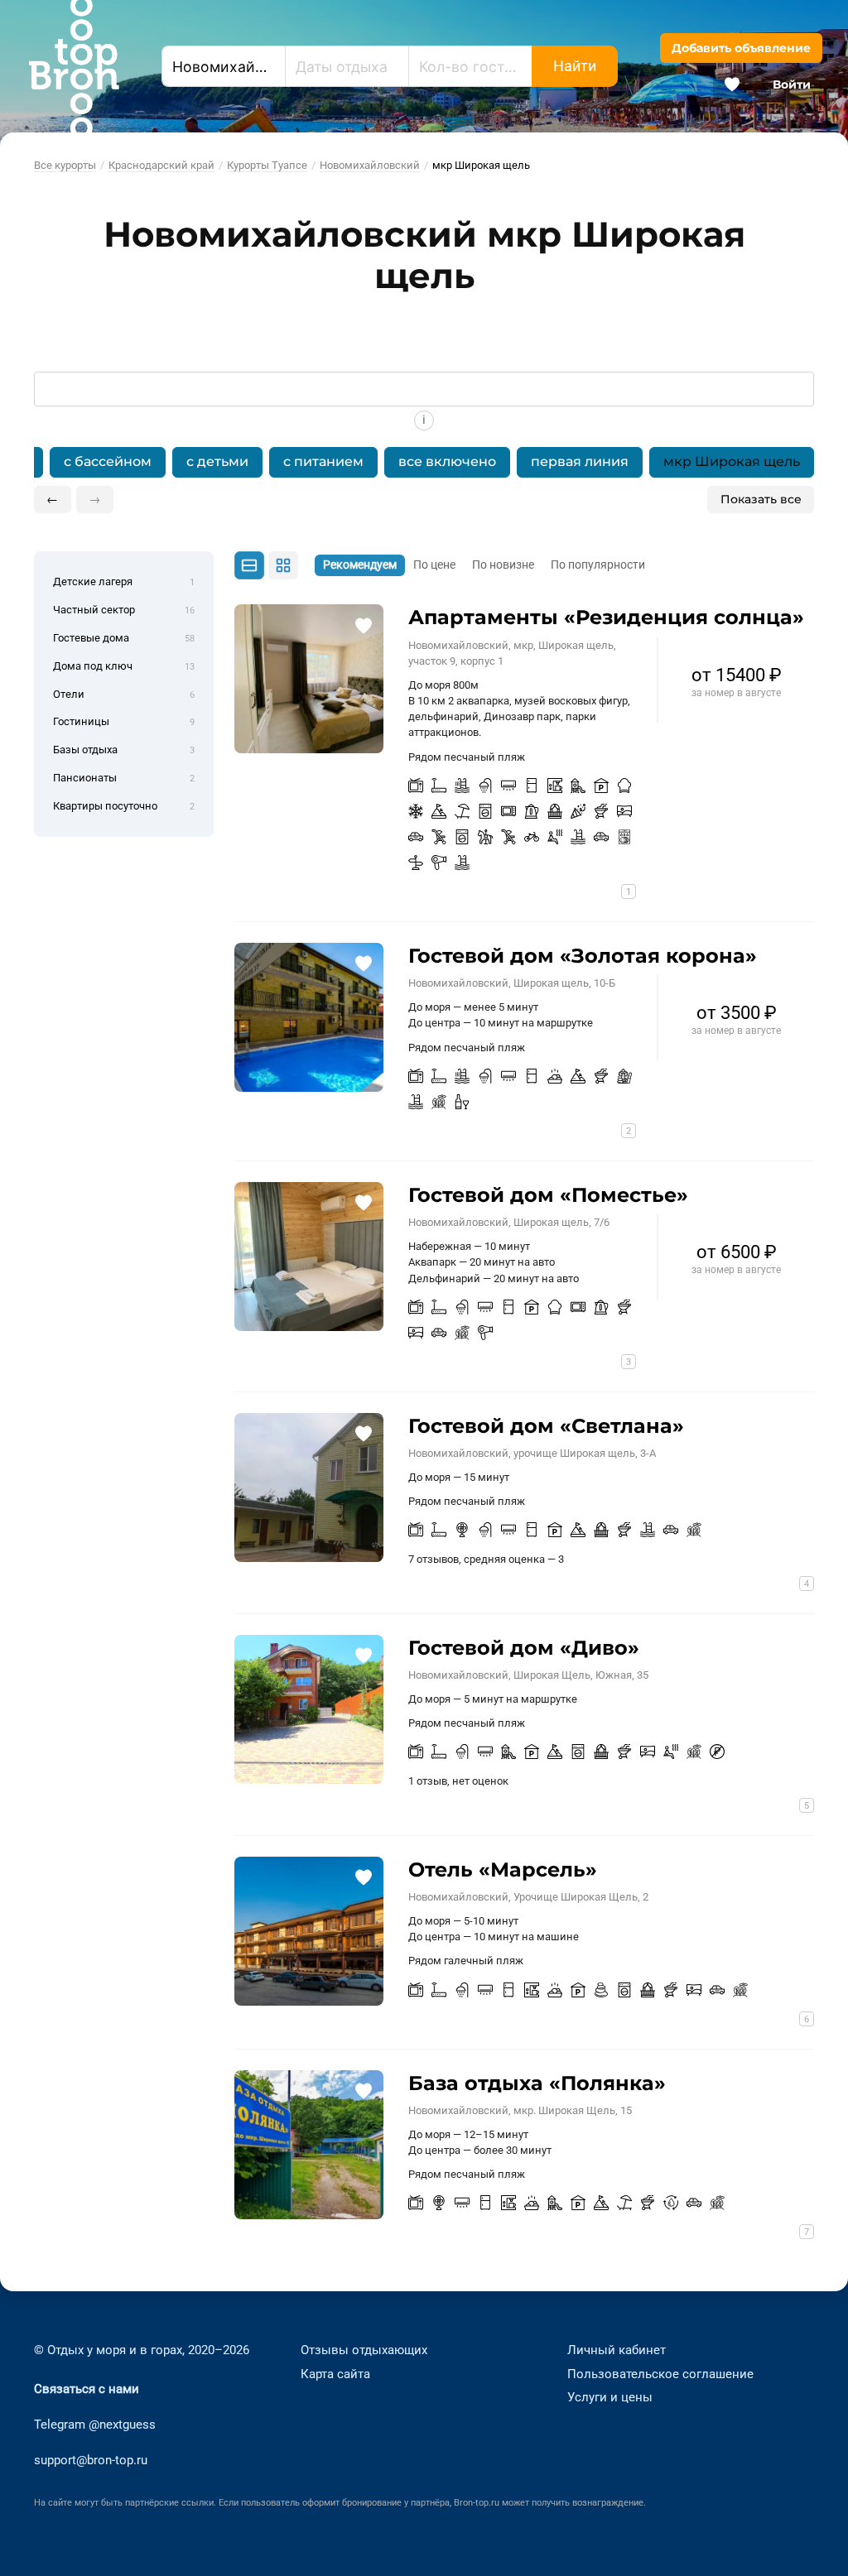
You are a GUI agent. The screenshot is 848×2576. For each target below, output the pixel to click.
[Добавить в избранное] (363, 625)
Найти (575, 66)
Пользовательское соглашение (660, 2374)
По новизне (503, 565)
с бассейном (108, 461)
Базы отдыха (124, 750)
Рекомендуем (360, 565)
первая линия (580, 461)
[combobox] (224, 66)
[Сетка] (283, 565)
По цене (434, 565)
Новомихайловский (370, 165)
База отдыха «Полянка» (537, 2083)
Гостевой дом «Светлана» (546, 1426)
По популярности (598, 565)
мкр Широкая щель (732, 461)
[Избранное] (732, 84)
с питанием (323, 461)
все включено (447, 461)
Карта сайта (335, 2374)
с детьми (217, 461)
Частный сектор (124, 610)
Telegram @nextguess (95, 2425)
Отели (124, 694)
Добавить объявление (741, 48)
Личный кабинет (617, 2350)
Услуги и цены (610, 2397)
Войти (792, 84)
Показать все (761, 499)
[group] (424, 462)
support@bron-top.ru (91, 2460)
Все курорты (65, 165)
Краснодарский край (161, 165)
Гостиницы (124, 721)
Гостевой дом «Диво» (524, 1648)
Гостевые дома (124, 638)
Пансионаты (124, 778)
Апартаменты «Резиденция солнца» (606, 617)
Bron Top (74, 66)
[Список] (249, 566)
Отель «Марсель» (503, 1870)
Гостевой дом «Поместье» (548, 1195)
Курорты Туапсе (267, 165)
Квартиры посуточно (124, 806)
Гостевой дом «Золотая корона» (583, 956)
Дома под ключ (124, 666)
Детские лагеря (124, 582)
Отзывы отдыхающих (364, 2350)
